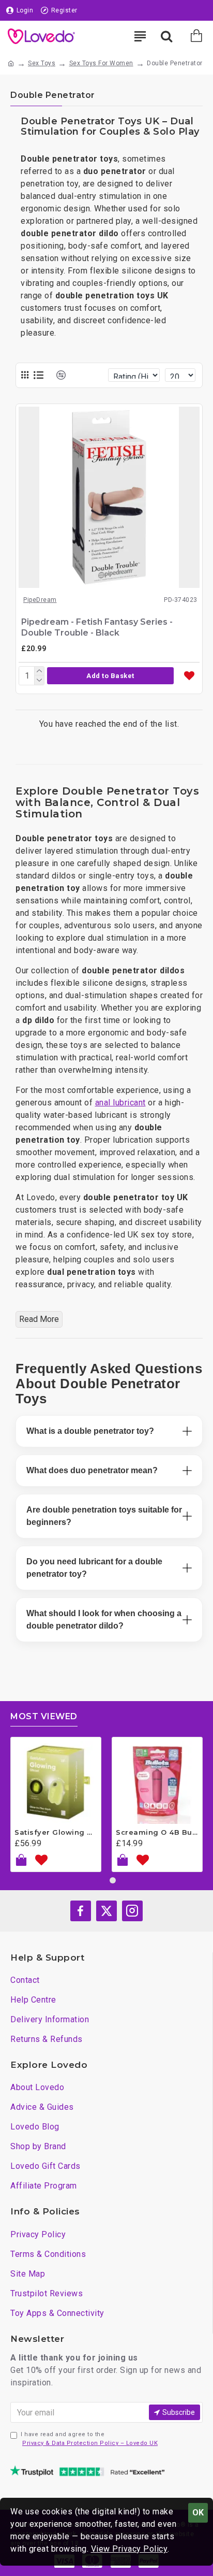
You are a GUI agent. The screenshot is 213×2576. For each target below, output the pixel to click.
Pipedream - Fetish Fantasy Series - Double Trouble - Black (97, 627)
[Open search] (166, 36)
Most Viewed (44, 1716)
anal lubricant (120, 1103)
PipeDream (40, 600)
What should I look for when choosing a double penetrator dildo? (104, 1620)
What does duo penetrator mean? (92, 1470)
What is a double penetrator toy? (90, 1431)
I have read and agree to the (89, 2439)
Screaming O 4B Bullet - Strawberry (157, 1832)
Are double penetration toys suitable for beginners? (104, 1516)
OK (198, 2513)
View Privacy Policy (130, 2549)
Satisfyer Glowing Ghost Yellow (56, 1832)
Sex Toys (42, 63)
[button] (110, 676)
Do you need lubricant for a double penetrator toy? (94, 1568)
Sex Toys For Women (101, 63)
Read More (39, 1319)
